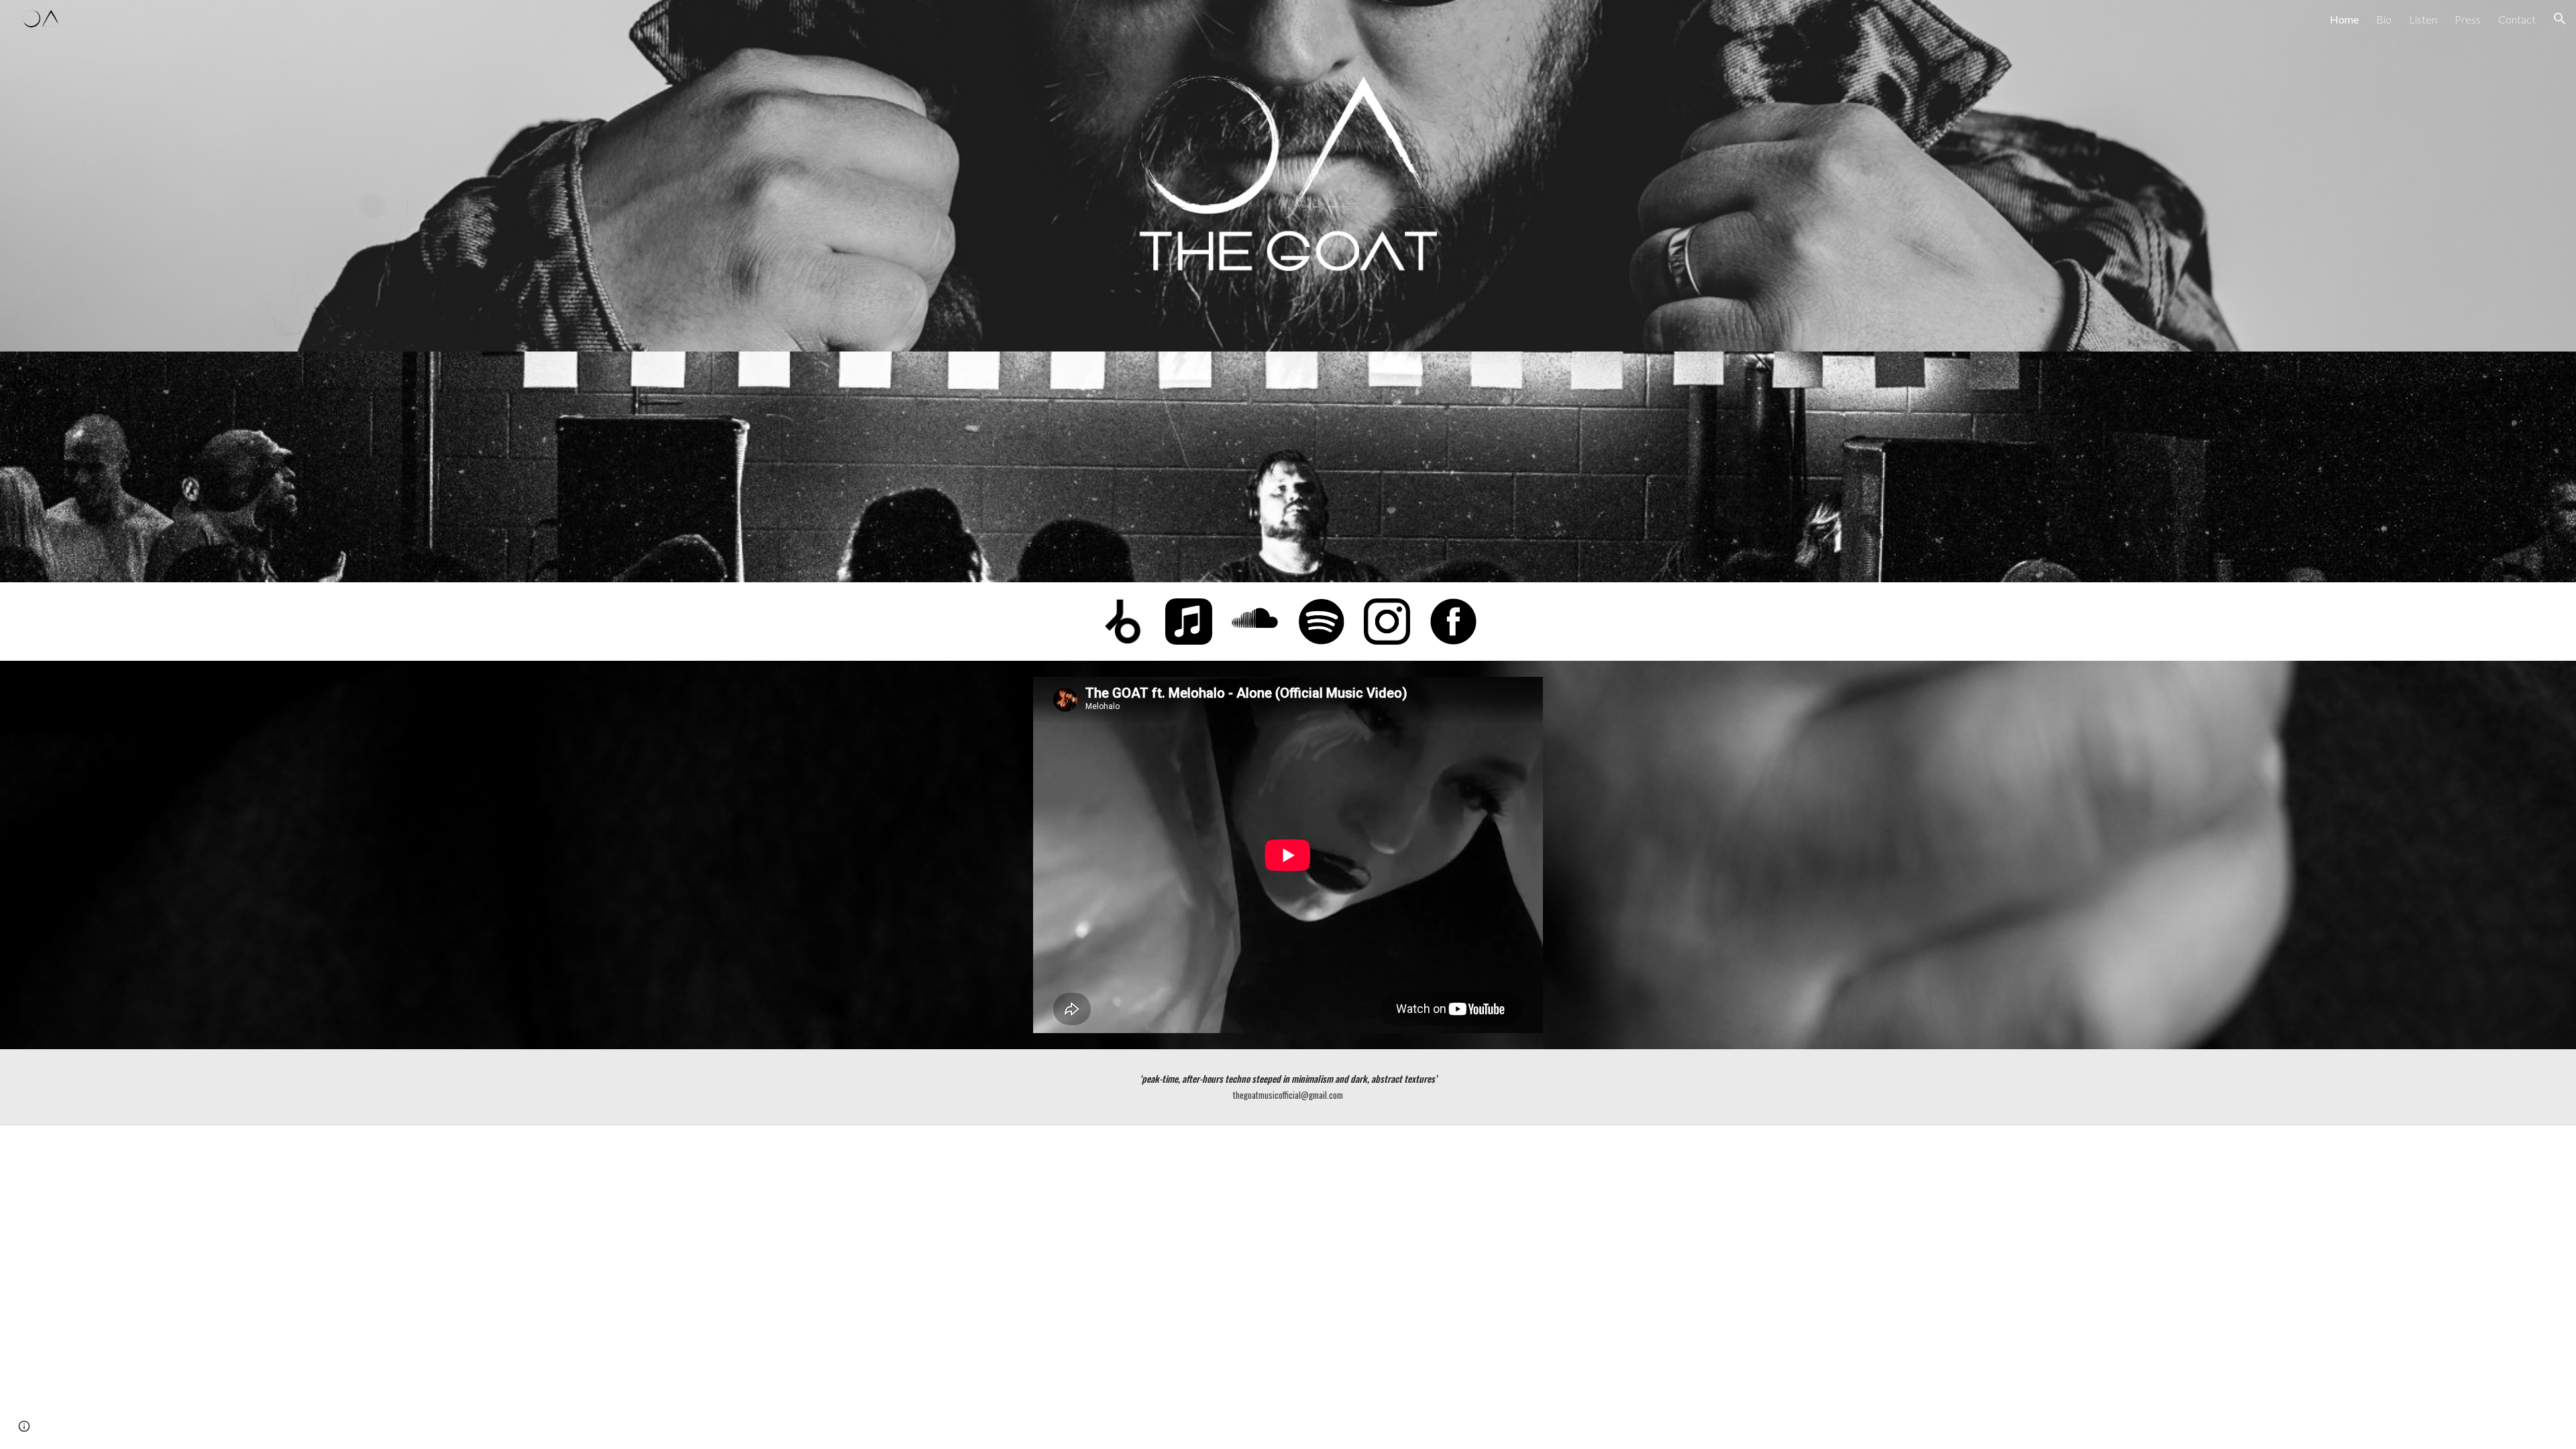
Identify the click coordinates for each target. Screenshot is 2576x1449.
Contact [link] (2517, 19)
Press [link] (2468, 19)
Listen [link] (2423, 19)
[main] (1288, 1087)
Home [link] (2344, 19)
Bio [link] (2384, 19)
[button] (2560, 19)
